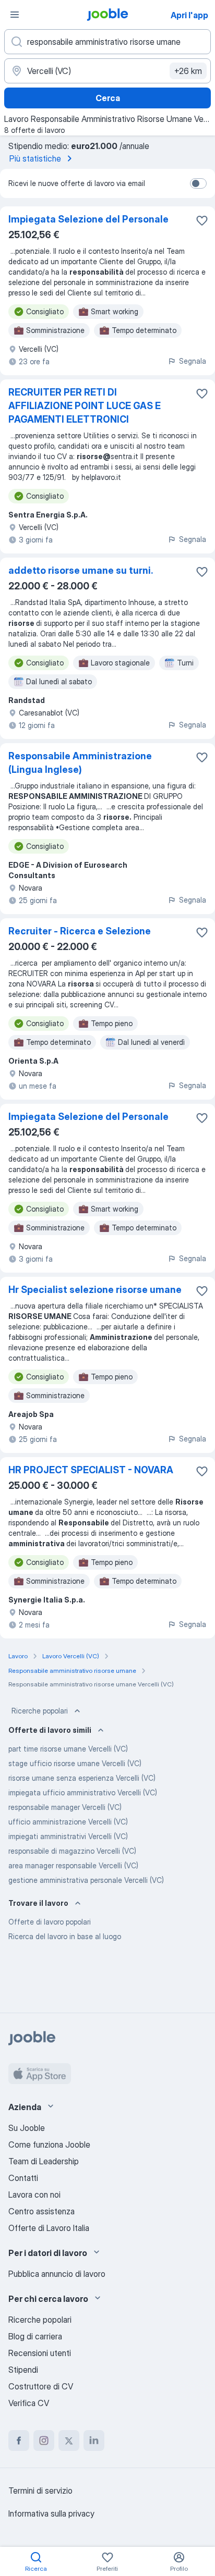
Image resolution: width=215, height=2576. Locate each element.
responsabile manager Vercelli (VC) (65, 1807)
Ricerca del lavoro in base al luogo (65, 1936)
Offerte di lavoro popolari (50, 1922)
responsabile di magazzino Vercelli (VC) (72, 1851)
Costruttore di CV (41, 2386)
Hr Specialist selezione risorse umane (95, 1290)
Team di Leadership (44, 2161)
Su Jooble (27, 2128)
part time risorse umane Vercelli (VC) (68, 1749)
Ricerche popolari (40, 1711)
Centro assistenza (41, 2211)
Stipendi (23, 2370)
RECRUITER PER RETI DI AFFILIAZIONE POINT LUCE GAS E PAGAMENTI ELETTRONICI (85, 406)
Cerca (108, 98)
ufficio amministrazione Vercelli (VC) (68, 1822)
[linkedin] (94, 2441)
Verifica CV (29, 2403)
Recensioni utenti (40, 2353)
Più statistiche (35, 158)
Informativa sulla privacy (51, 2513)
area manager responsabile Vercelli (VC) (73, 1865)
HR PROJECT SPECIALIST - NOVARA (91, 1470)
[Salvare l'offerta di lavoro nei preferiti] (202, 220)
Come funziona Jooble (49, 2144)
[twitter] (69, 2441)
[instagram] (44, 2441)
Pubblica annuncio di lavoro (57, 2274)
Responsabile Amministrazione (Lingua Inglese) (80, 763)
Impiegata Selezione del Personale (88, 219)
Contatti (23, 2178)
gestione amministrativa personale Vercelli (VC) (86, 1880)
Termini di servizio (40, 2491)
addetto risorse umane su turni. (81, 570)
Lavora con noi (34, 2195)
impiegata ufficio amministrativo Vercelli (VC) (83, 1792)
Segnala (193, 361)
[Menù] (15, 15)
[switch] (198, 183)
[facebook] (19, 2441)
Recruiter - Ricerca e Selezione (80, 931)
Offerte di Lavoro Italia (49, 2228)
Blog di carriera (35, 2336)
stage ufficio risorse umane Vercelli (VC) (75, 1763)
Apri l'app (189, 15)
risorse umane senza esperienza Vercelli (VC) (82, 1778)
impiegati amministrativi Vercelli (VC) (68, 1836)
